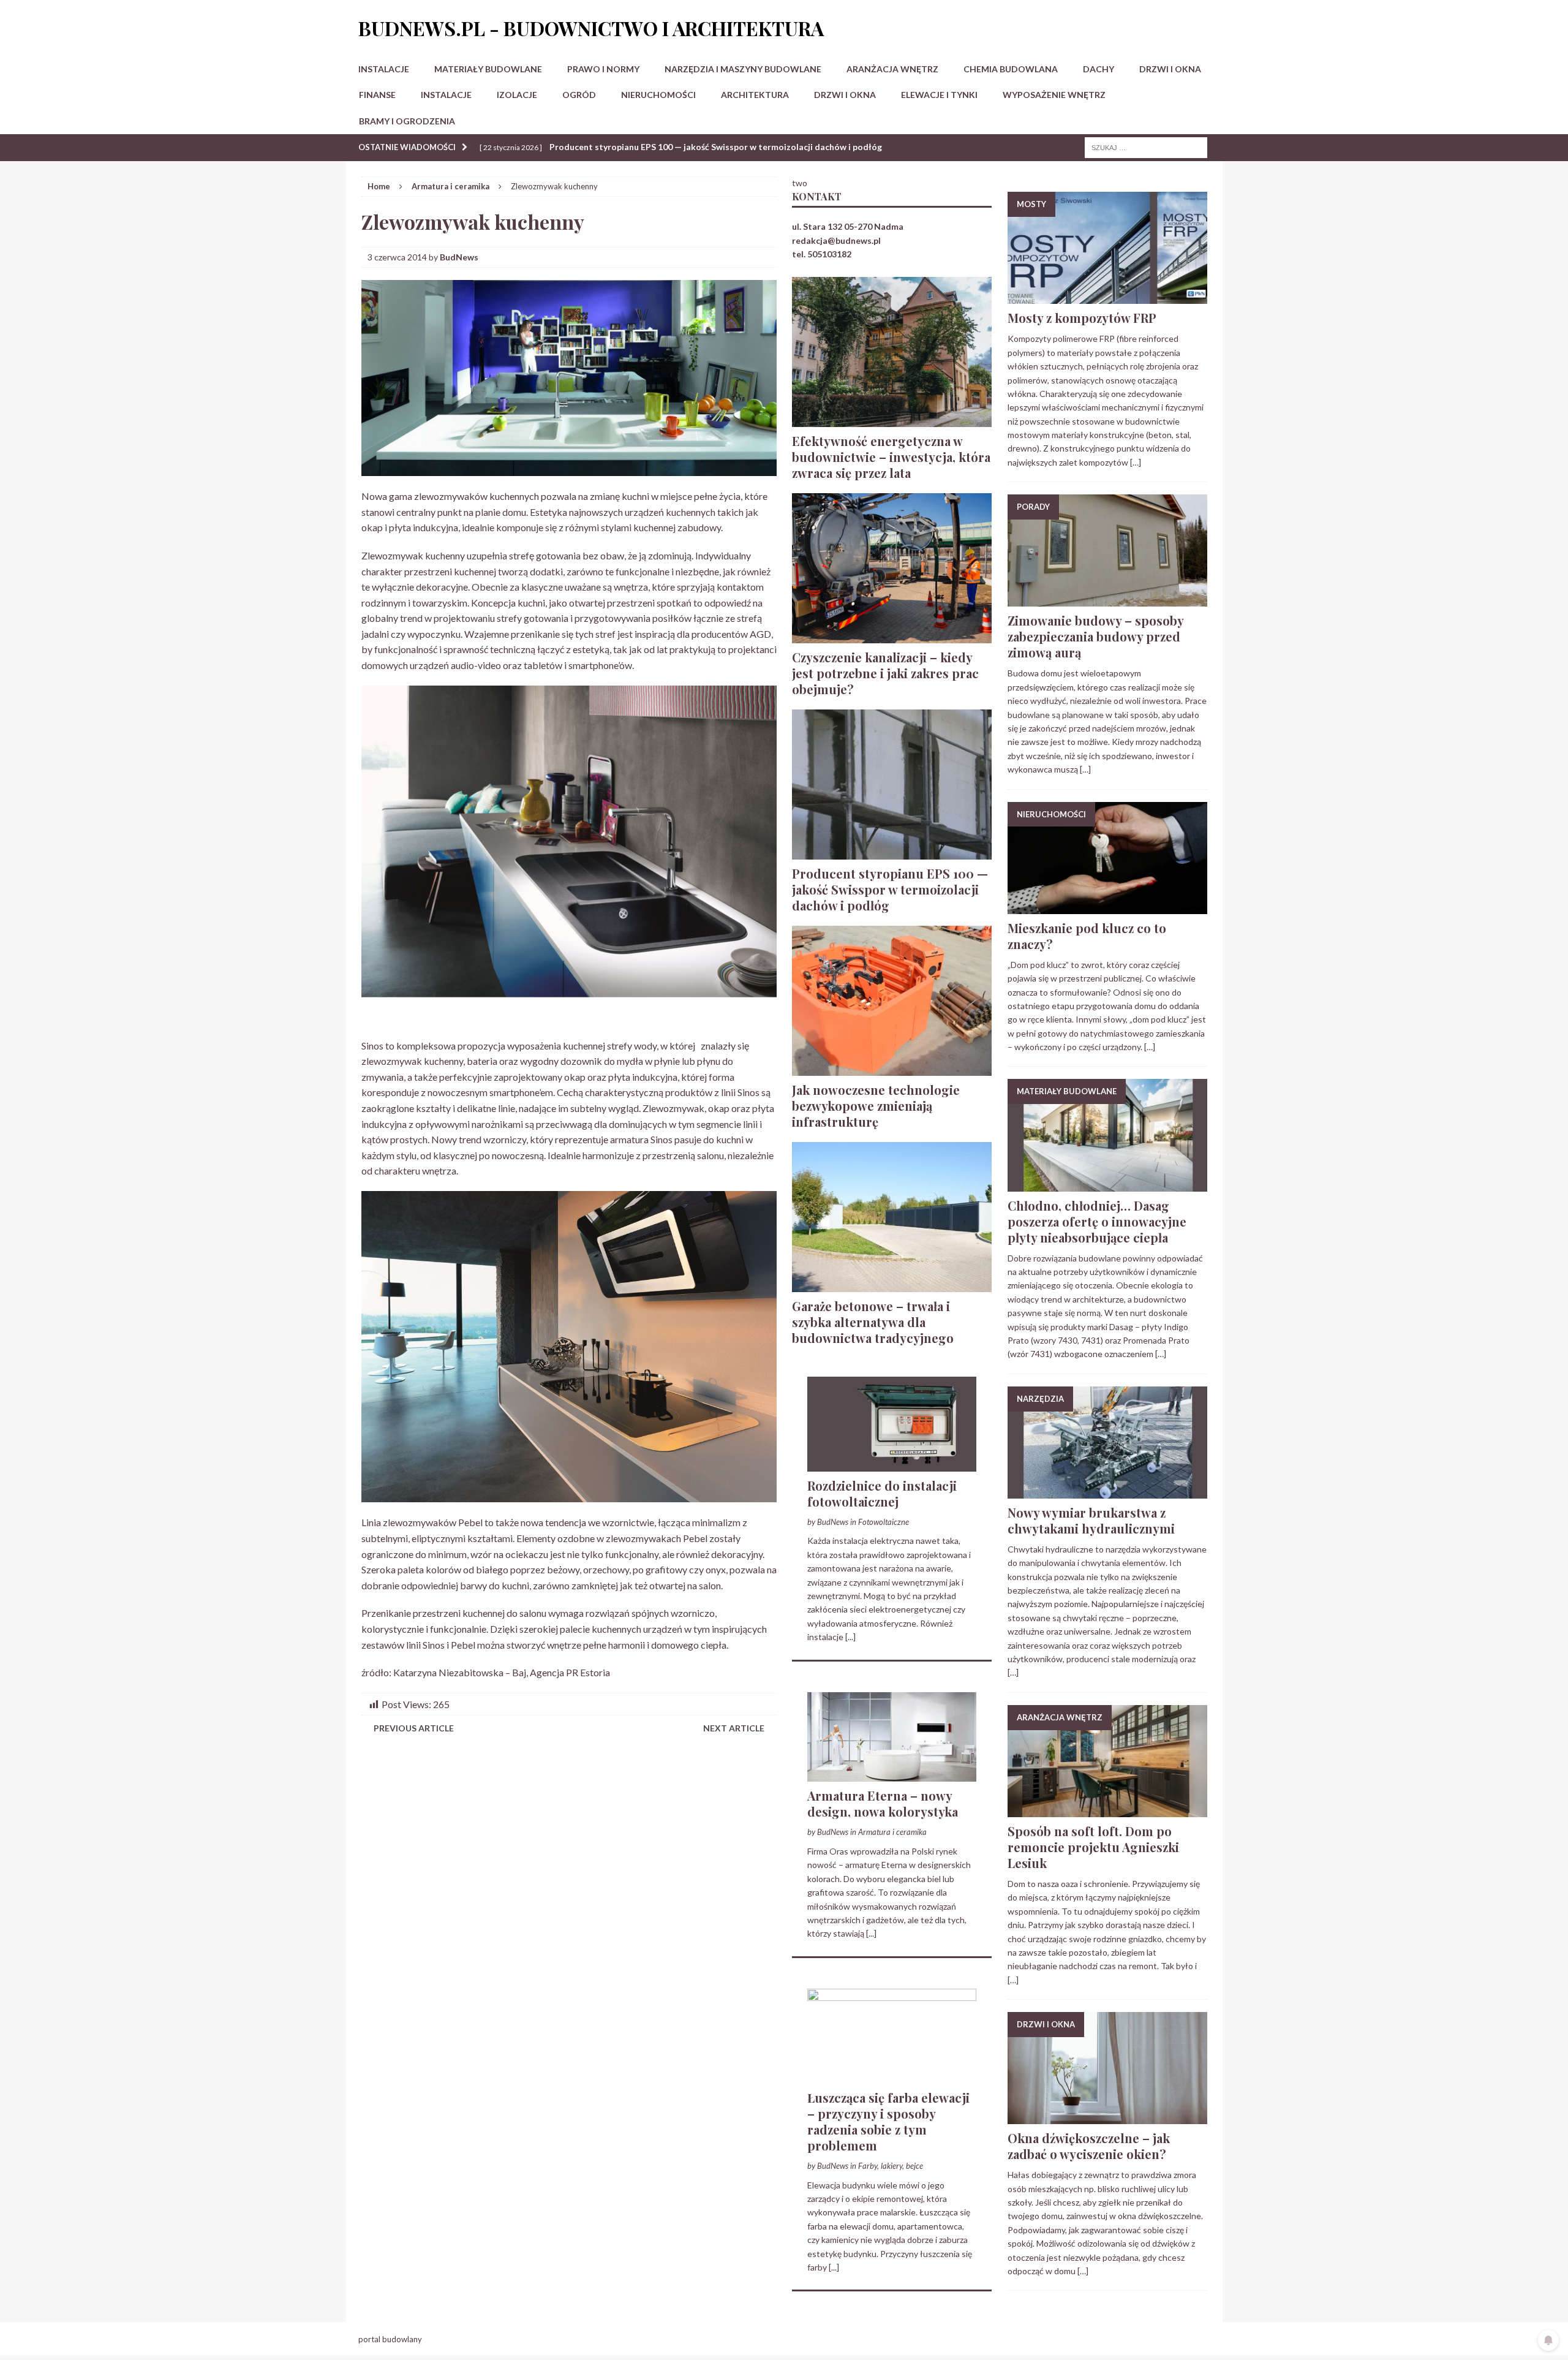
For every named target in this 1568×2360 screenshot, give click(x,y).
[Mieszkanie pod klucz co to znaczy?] (1107, 906)
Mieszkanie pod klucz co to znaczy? (1087, 936)
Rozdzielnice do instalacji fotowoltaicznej (882, 1493)
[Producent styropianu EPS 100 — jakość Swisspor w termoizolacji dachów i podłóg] (892, 852)
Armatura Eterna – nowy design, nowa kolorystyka (883, 1803)
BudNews (459, 257)
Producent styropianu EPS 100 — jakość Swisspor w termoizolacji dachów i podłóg (890, 889)
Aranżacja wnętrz (892, 69)
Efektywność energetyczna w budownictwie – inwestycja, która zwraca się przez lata (891, 457)
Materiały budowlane (488, 69)
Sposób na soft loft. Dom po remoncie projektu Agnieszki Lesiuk (1093, 1847)
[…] (1136, 462)
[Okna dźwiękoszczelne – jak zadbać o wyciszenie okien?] (1107, 2117)
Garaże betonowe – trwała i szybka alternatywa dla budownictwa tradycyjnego (873, 1322)
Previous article (414, 1728)
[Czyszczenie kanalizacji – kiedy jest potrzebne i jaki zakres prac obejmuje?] (892, 636)
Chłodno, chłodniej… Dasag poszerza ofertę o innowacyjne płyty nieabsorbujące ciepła (1097, 1221)
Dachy (1099, 69)
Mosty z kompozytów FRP (1082, 318)
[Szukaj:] (1146, 147)
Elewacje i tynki (939, 95)
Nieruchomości (658, 95)
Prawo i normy (603, 69)
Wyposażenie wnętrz (1054, 95)
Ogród (579, 95)
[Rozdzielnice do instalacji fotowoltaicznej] (892, 1464)
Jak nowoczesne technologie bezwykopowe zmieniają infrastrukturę (876, 1106)
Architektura (755, 95)
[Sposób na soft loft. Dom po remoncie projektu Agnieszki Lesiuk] (1107, 1810)
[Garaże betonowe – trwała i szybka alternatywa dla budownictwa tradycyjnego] (892, 1284)
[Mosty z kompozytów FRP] (1107, 297)
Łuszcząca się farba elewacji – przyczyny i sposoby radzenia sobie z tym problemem (888, 2121)
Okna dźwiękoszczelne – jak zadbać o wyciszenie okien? (1089, 2146)
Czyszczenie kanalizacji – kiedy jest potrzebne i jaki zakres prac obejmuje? (885, 673)
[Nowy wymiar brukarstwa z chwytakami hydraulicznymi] (1107, 1492)
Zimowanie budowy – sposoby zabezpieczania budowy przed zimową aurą (1095, 636)
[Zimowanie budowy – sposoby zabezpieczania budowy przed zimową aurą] (1107, 599)
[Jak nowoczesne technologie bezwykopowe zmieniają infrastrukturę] (892, 1068)
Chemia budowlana (1011, 69)
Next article (734, 1728)
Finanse (377, 95)
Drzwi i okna (1170, 69)
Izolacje (517, 95)
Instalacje (384, 69)
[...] (850, 1637)
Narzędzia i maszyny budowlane (743, 69)
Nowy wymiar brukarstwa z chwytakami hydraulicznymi (1091, 1520)
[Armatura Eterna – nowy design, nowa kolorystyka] (892, 1775)
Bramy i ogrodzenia (407, 121)
